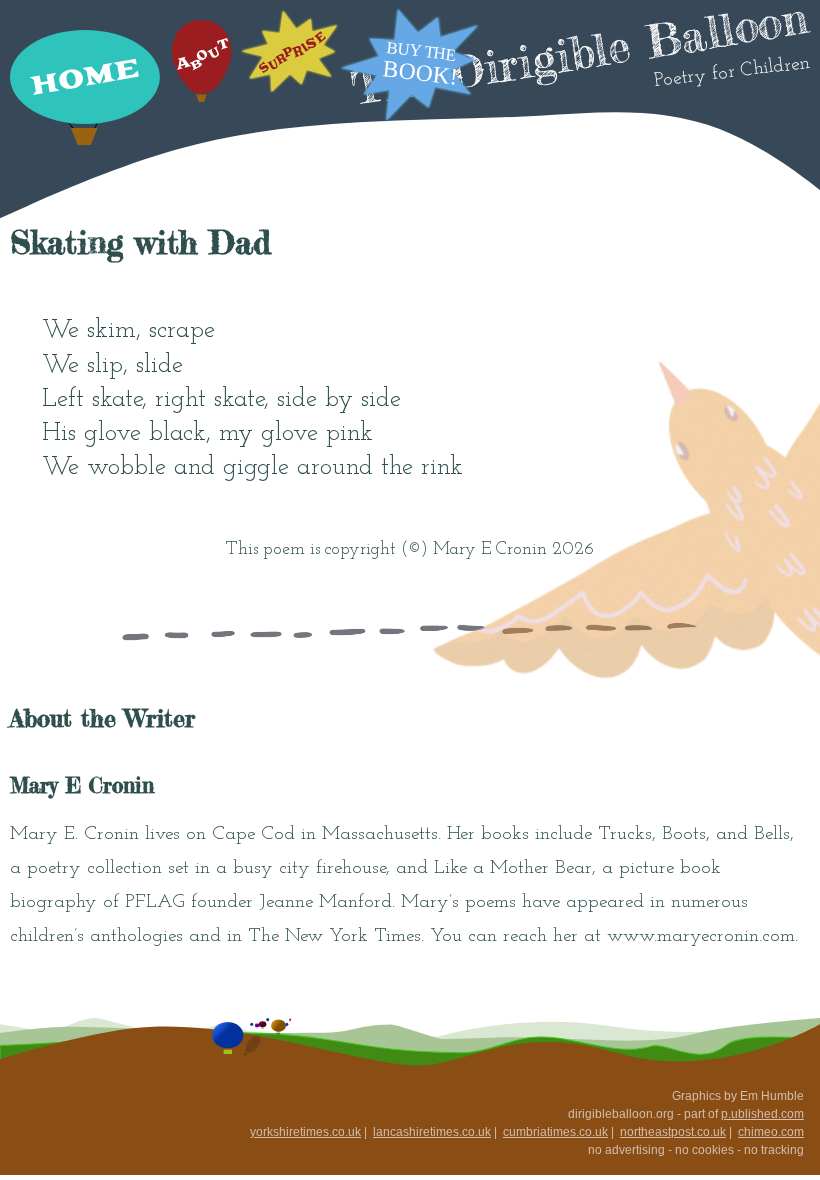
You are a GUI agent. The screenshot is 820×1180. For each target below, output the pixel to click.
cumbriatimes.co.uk (555, 1132)
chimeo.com (771, 1132)
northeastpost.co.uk (673, 1132)
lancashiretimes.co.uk (432, 1132)
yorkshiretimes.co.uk (305, 1132)
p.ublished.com (762, 1114)
